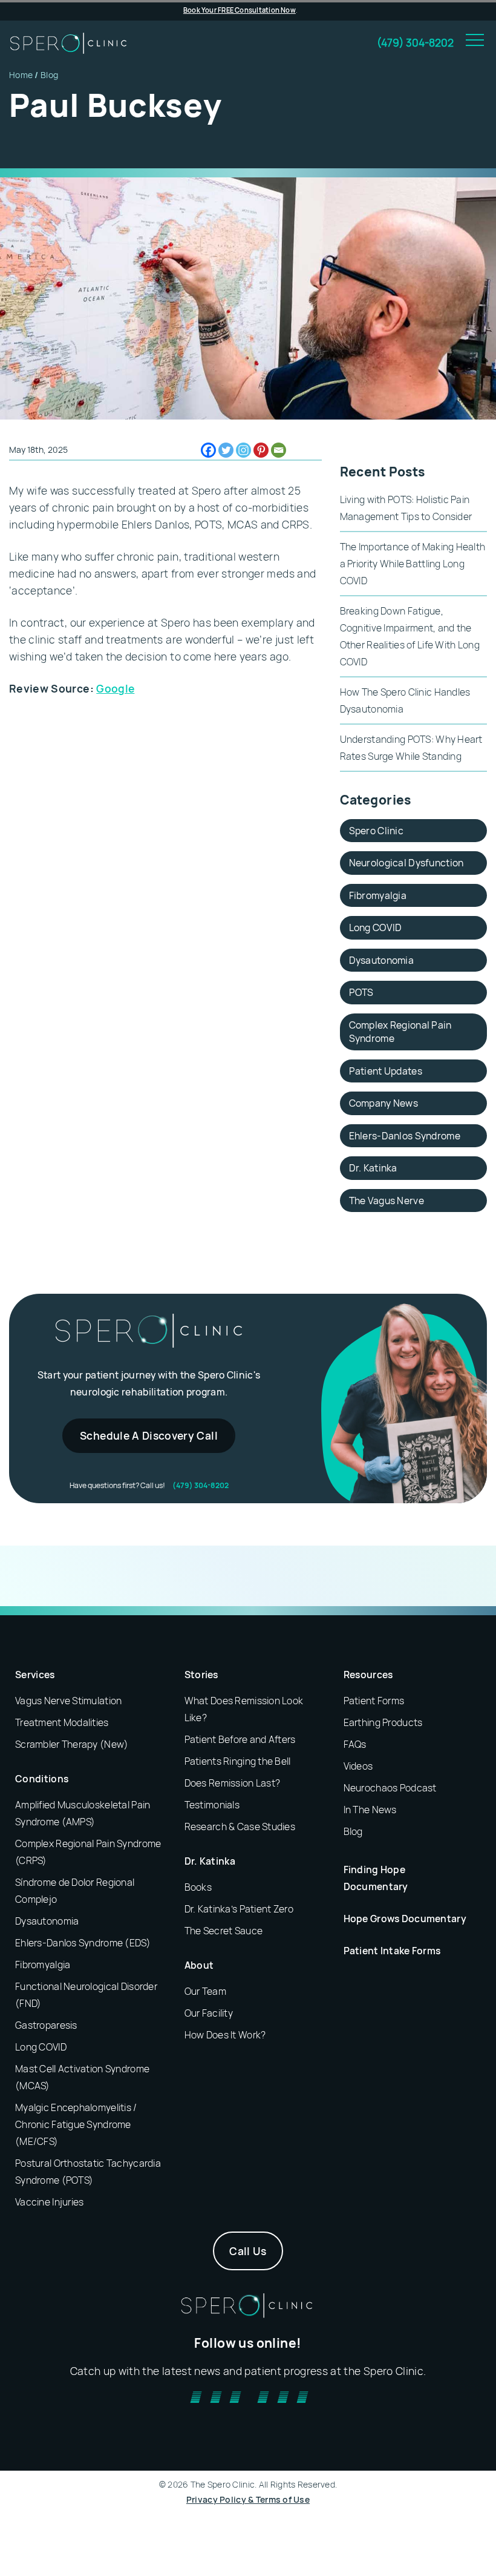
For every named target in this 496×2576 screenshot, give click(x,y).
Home (21, 75)
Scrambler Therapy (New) (72, 1744)
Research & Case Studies (240, 1827)
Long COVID (376, 927)
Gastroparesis (46, 2025)
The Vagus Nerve (387, 1201)
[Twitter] (226, 450)
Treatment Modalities (62, 1722)
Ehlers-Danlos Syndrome (405, 1136)
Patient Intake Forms (392, 1951)
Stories (201, 1675)
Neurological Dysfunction (406, 863)
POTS (361, 992)
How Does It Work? (225, 2035)
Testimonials (212, 1805)
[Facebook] (208, 450)
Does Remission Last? (233, 1783)
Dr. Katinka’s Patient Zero (239, 1909)
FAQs (355, 1744)
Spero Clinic (376, 831)
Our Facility (209, 2013)
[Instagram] (243, 450)
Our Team (205, 1991)
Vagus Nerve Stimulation (68, 1701)
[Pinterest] (261, 450)
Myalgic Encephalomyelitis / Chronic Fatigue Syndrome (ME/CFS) (76, 2124)
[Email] (279, 450)
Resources (368, 1675)
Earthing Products (383, 1722)
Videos (358, 1766)
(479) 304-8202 (415, 42)
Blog (49, 75)
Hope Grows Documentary (405, 1919)
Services (35, 1675)
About (199, 1965)
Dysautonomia (381, 960)
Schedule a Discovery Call (149, 1435)
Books (198, 1887)
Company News (383, 1103)
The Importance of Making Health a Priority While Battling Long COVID (413, 564)
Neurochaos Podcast (390, 1788)
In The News (370, 1810)
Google (115, 688)
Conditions (42, 1779)
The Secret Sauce (224, 1931)
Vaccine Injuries (49, 2202)
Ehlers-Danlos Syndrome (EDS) (83, 1943)
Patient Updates (386, 1071)
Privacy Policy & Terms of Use (248, 2499)
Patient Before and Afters (240, 1739)
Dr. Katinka (373, 1168)
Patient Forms (374, 1701)
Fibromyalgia (378, 895)
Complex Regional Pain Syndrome (400, 1032)
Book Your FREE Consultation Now (240, 10)
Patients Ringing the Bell (238, 1761)
